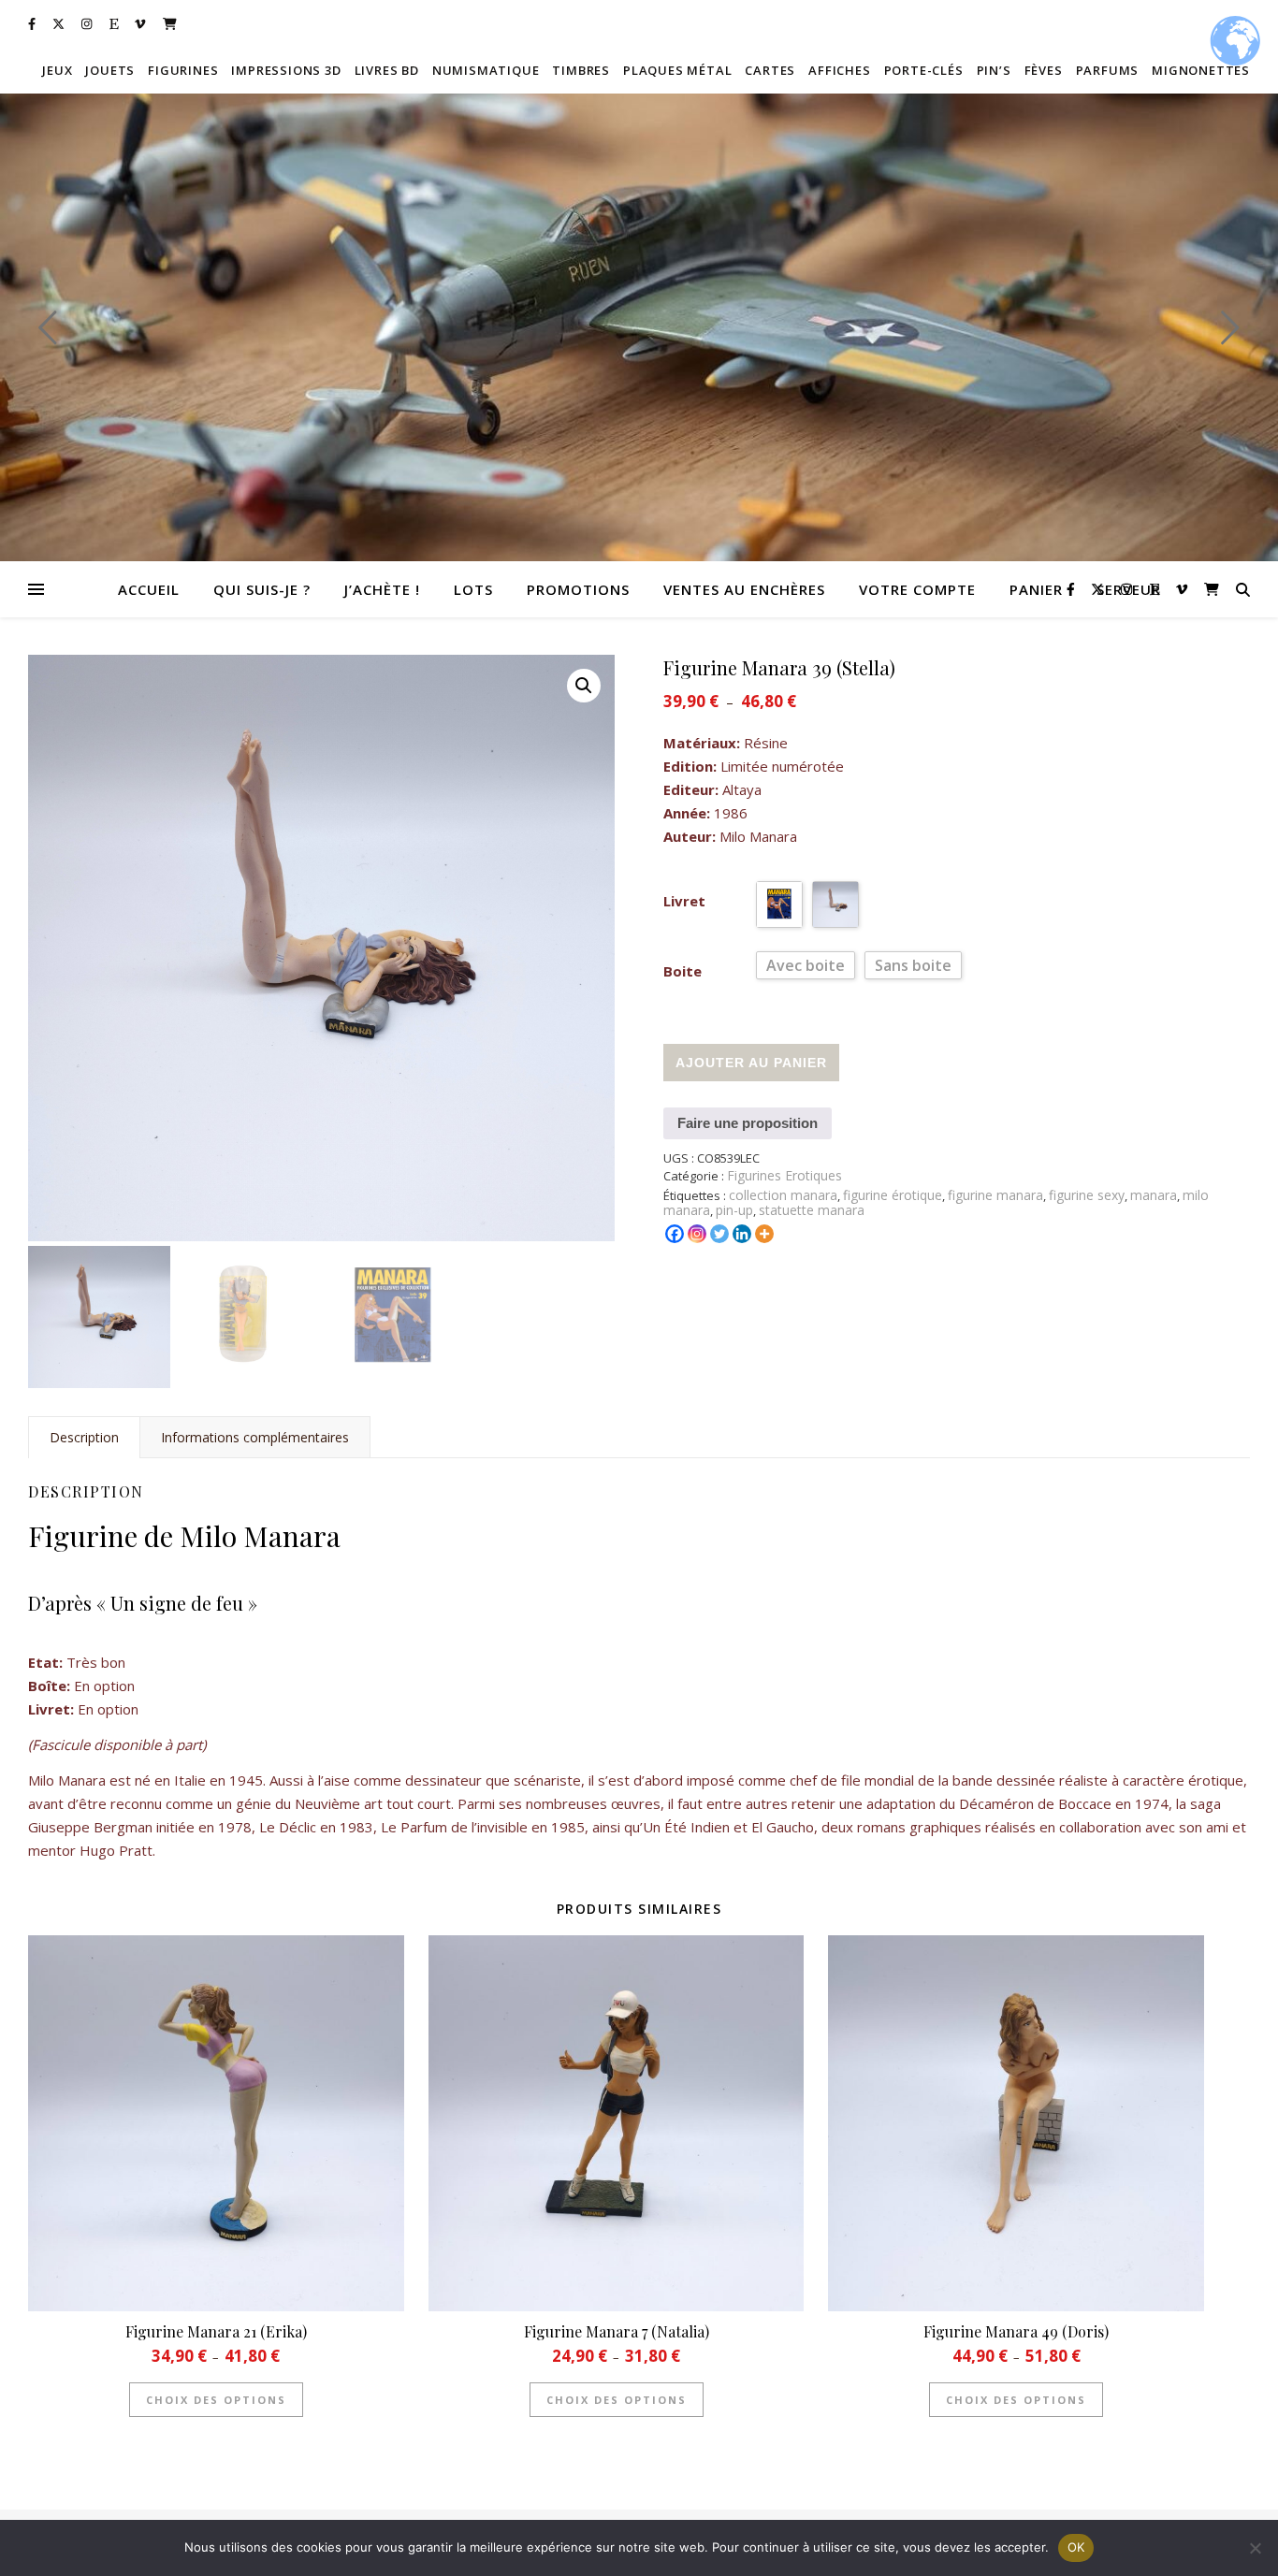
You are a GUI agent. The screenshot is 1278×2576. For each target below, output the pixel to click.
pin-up (734, 1210)
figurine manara (995, 1195)
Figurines (183, 70)
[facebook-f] (33, 23)
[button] (584, 686)
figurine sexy (1087, 1195)
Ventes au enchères (744, 589)
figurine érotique (893, 1195)
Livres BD (387, 70)
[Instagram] (697, 1234)
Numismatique (486, 70)
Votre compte (917, 589)
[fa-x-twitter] (60, 23)
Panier (1036, 589)
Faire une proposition (748, 1123)
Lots (473, 589)
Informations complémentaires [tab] (255, 1437)
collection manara (783, 1195)
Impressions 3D (286, 70)
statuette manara (812, 1210)
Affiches (839, 70)
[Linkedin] (742, 1234)
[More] (764, 1234)
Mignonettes (1201, 70)
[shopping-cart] (170, 23)
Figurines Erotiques (784, 1175)
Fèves (1044, 70)
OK (1076, 2547)
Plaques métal (677, 70)
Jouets (110, 70)
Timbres (581, 70)
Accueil (149, 589)
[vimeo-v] (141, 23)
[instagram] (88, 23)
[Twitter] (719, 1234)
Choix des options (216, 2400)
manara (1154, 1195)
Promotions (578, 589)
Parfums (1108, 70)
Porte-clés (924, 70)
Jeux (57, 70)
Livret (684, 901)
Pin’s (994, 70)
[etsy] (116, 23)
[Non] (1255, 2548)
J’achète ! (382, 589)
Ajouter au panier (751, 1063)
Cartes (770, 70)
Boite (683, 971)
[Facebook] (675, 1234)
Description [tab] (84, 1437)
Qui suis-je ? (262, 589)
